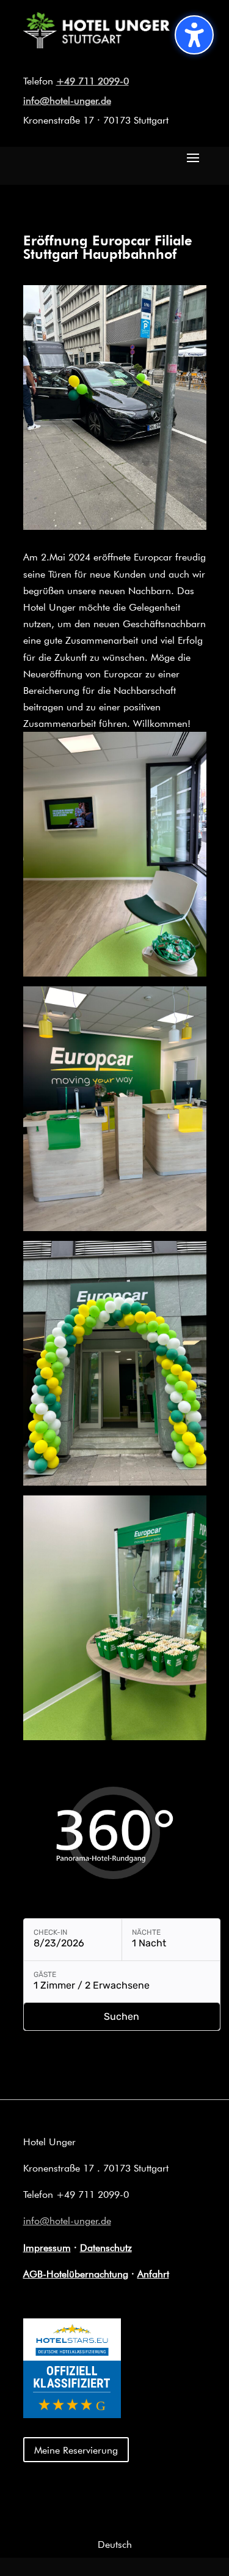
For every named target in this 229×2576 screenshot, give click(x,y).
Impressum (47, 2247)
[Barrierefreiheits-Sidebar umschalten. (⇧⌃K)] (194, 35)
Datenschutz (106, 2247)
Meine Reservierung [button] (76, 2450)
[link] (96, 44)
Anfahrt (153, 2273)
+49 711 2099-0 (93, 80)
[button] (193, 157)
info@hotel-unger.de (67, 100)
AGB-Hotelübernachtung (76, 2273)
